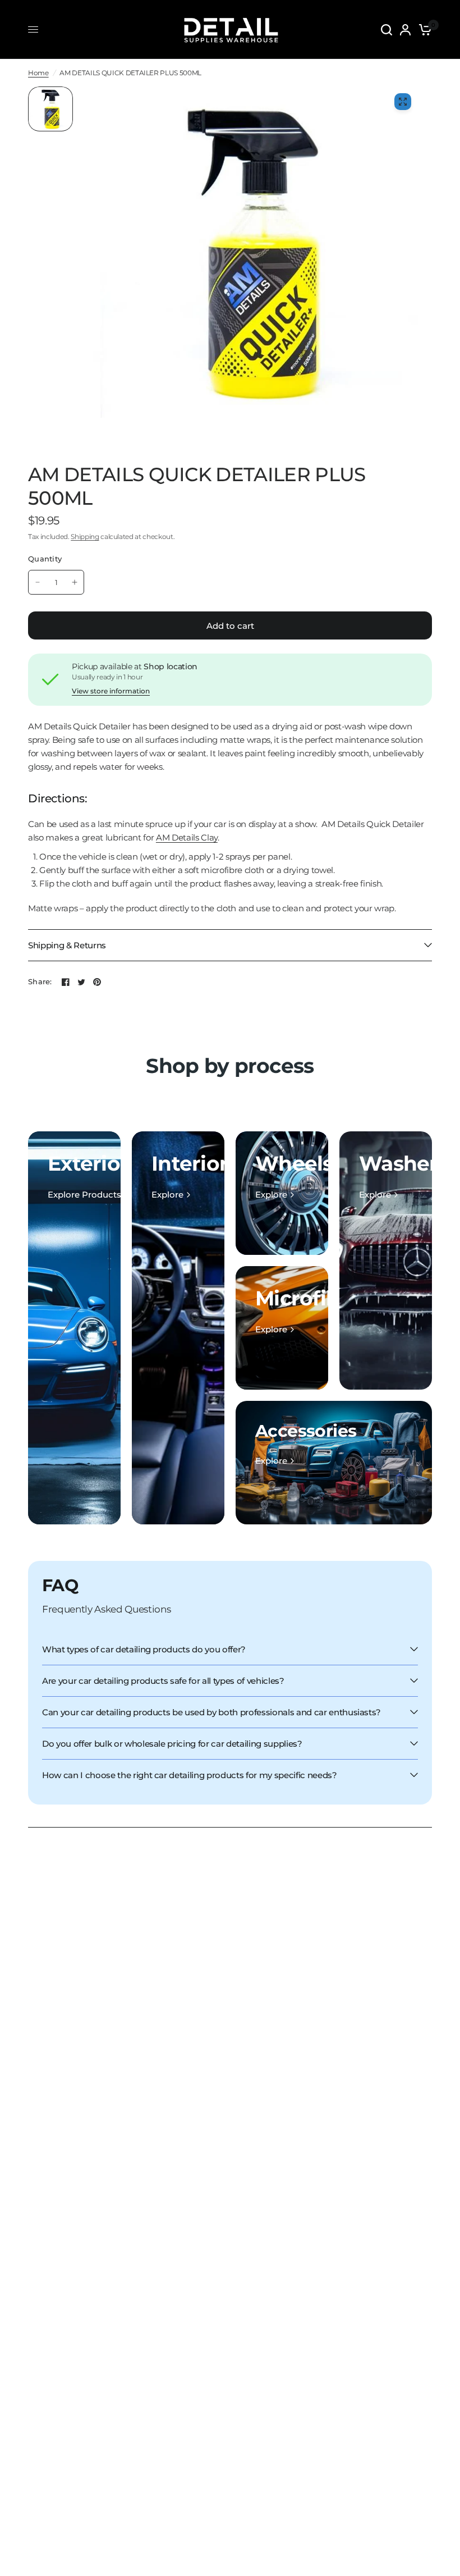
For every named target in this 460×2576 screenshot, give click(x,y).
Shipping (85, 536)
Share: (40, 982)
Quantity (45, 559)
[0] (423, 29)
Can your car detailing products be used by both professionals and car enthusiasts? (211, 1712)
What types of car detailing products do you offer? (144, 1649)
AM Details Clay (187, 837)
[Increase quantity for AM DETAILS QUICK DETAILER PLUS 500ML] (75, 582)
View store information (111, 691)
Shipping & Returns (67, 945)
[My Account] (405, 29)
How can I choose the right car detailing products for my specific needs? (190, 1775)
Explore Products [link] (84, 1195)
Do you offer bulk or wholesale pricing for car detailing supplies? (172, 1744)
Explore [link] (167, 1195)
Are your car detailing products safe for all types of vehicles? (163, 1681)
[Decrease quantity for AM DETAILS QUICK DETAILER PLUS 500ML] (38, 582)
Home (38, 73)
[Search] (387, 29)
